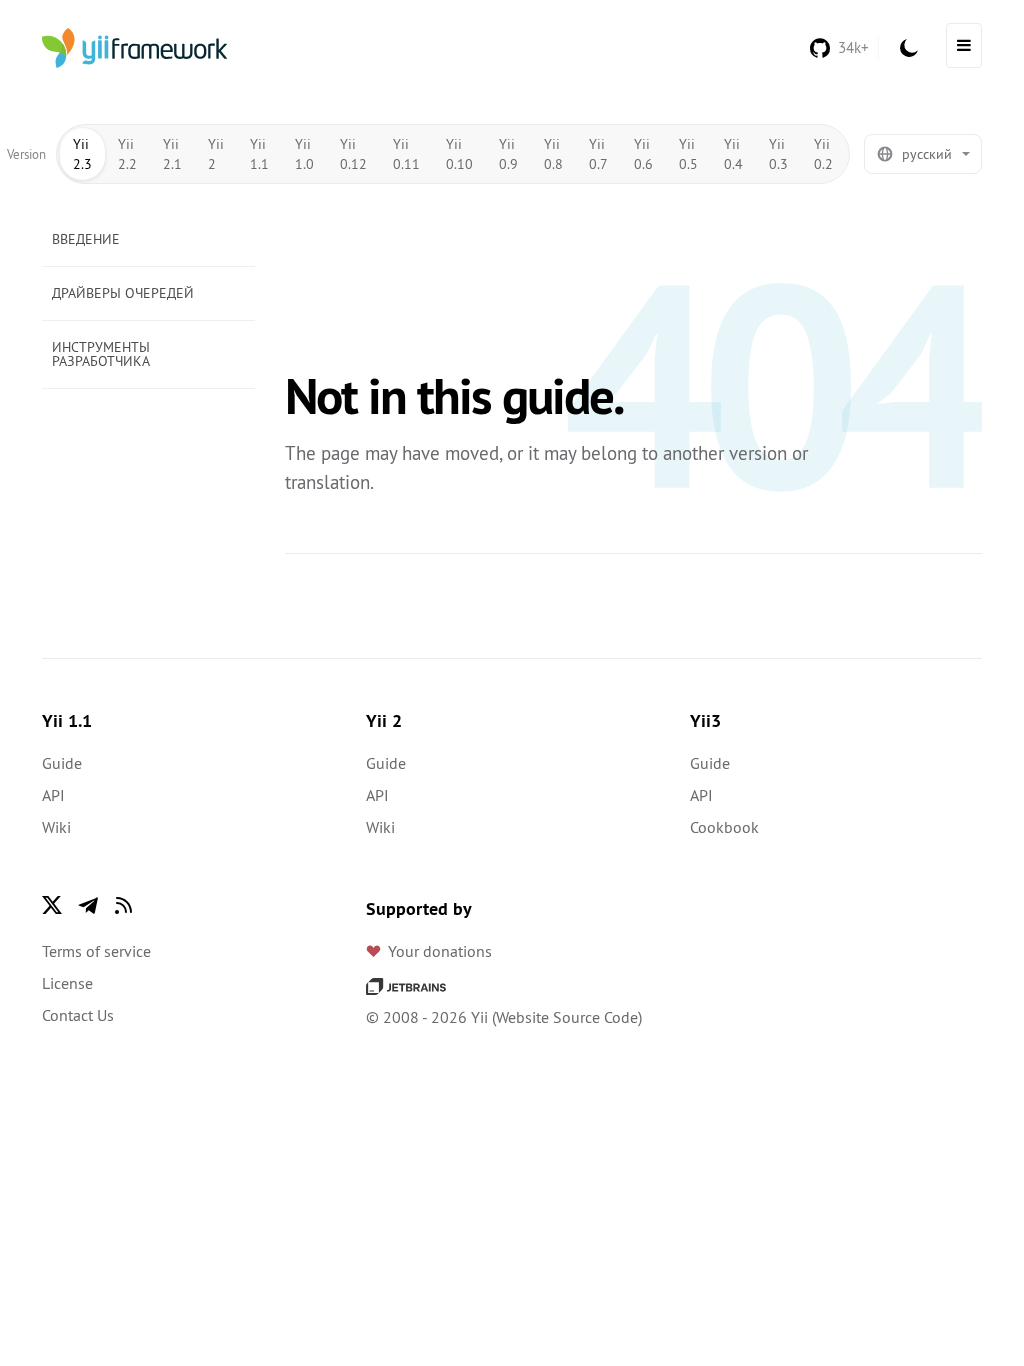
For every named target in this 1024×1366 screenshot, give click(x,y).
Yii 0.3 (778, 154)
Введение (86, 239)
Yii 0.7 (598, 154)
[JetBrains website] (406, 985)
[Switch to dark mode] (909, 48)
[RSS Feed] (124, 905)
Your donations (440, 951)
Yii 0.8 (553, 154)
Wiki (56, 827)
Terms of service (96, 951)
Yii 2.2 (127, 154)
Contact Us (78, 1015)
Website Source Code (567, 1017)
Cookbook (724, 827)
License (67, 983)
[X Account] (52, 905)
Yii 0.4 (733, 154)
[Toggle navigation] (964, 45)
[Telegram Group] (88, 905)
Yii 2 (216, 154)
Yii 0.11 (406, 154)
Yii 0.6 (643, 154)
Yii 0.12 (353, 154)
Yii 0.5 (688, 154)
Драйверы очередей (123, 293)
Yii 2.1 (172, 154)
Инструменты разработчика (101, 354)
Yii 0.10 (459, 154)
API (53, 795)
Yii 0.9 (508, 154)
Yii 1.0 (304, 154)
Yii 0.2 (823, 154)
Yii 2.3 (82, 154)
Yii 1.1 (259, 154)
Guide (62, 763)
